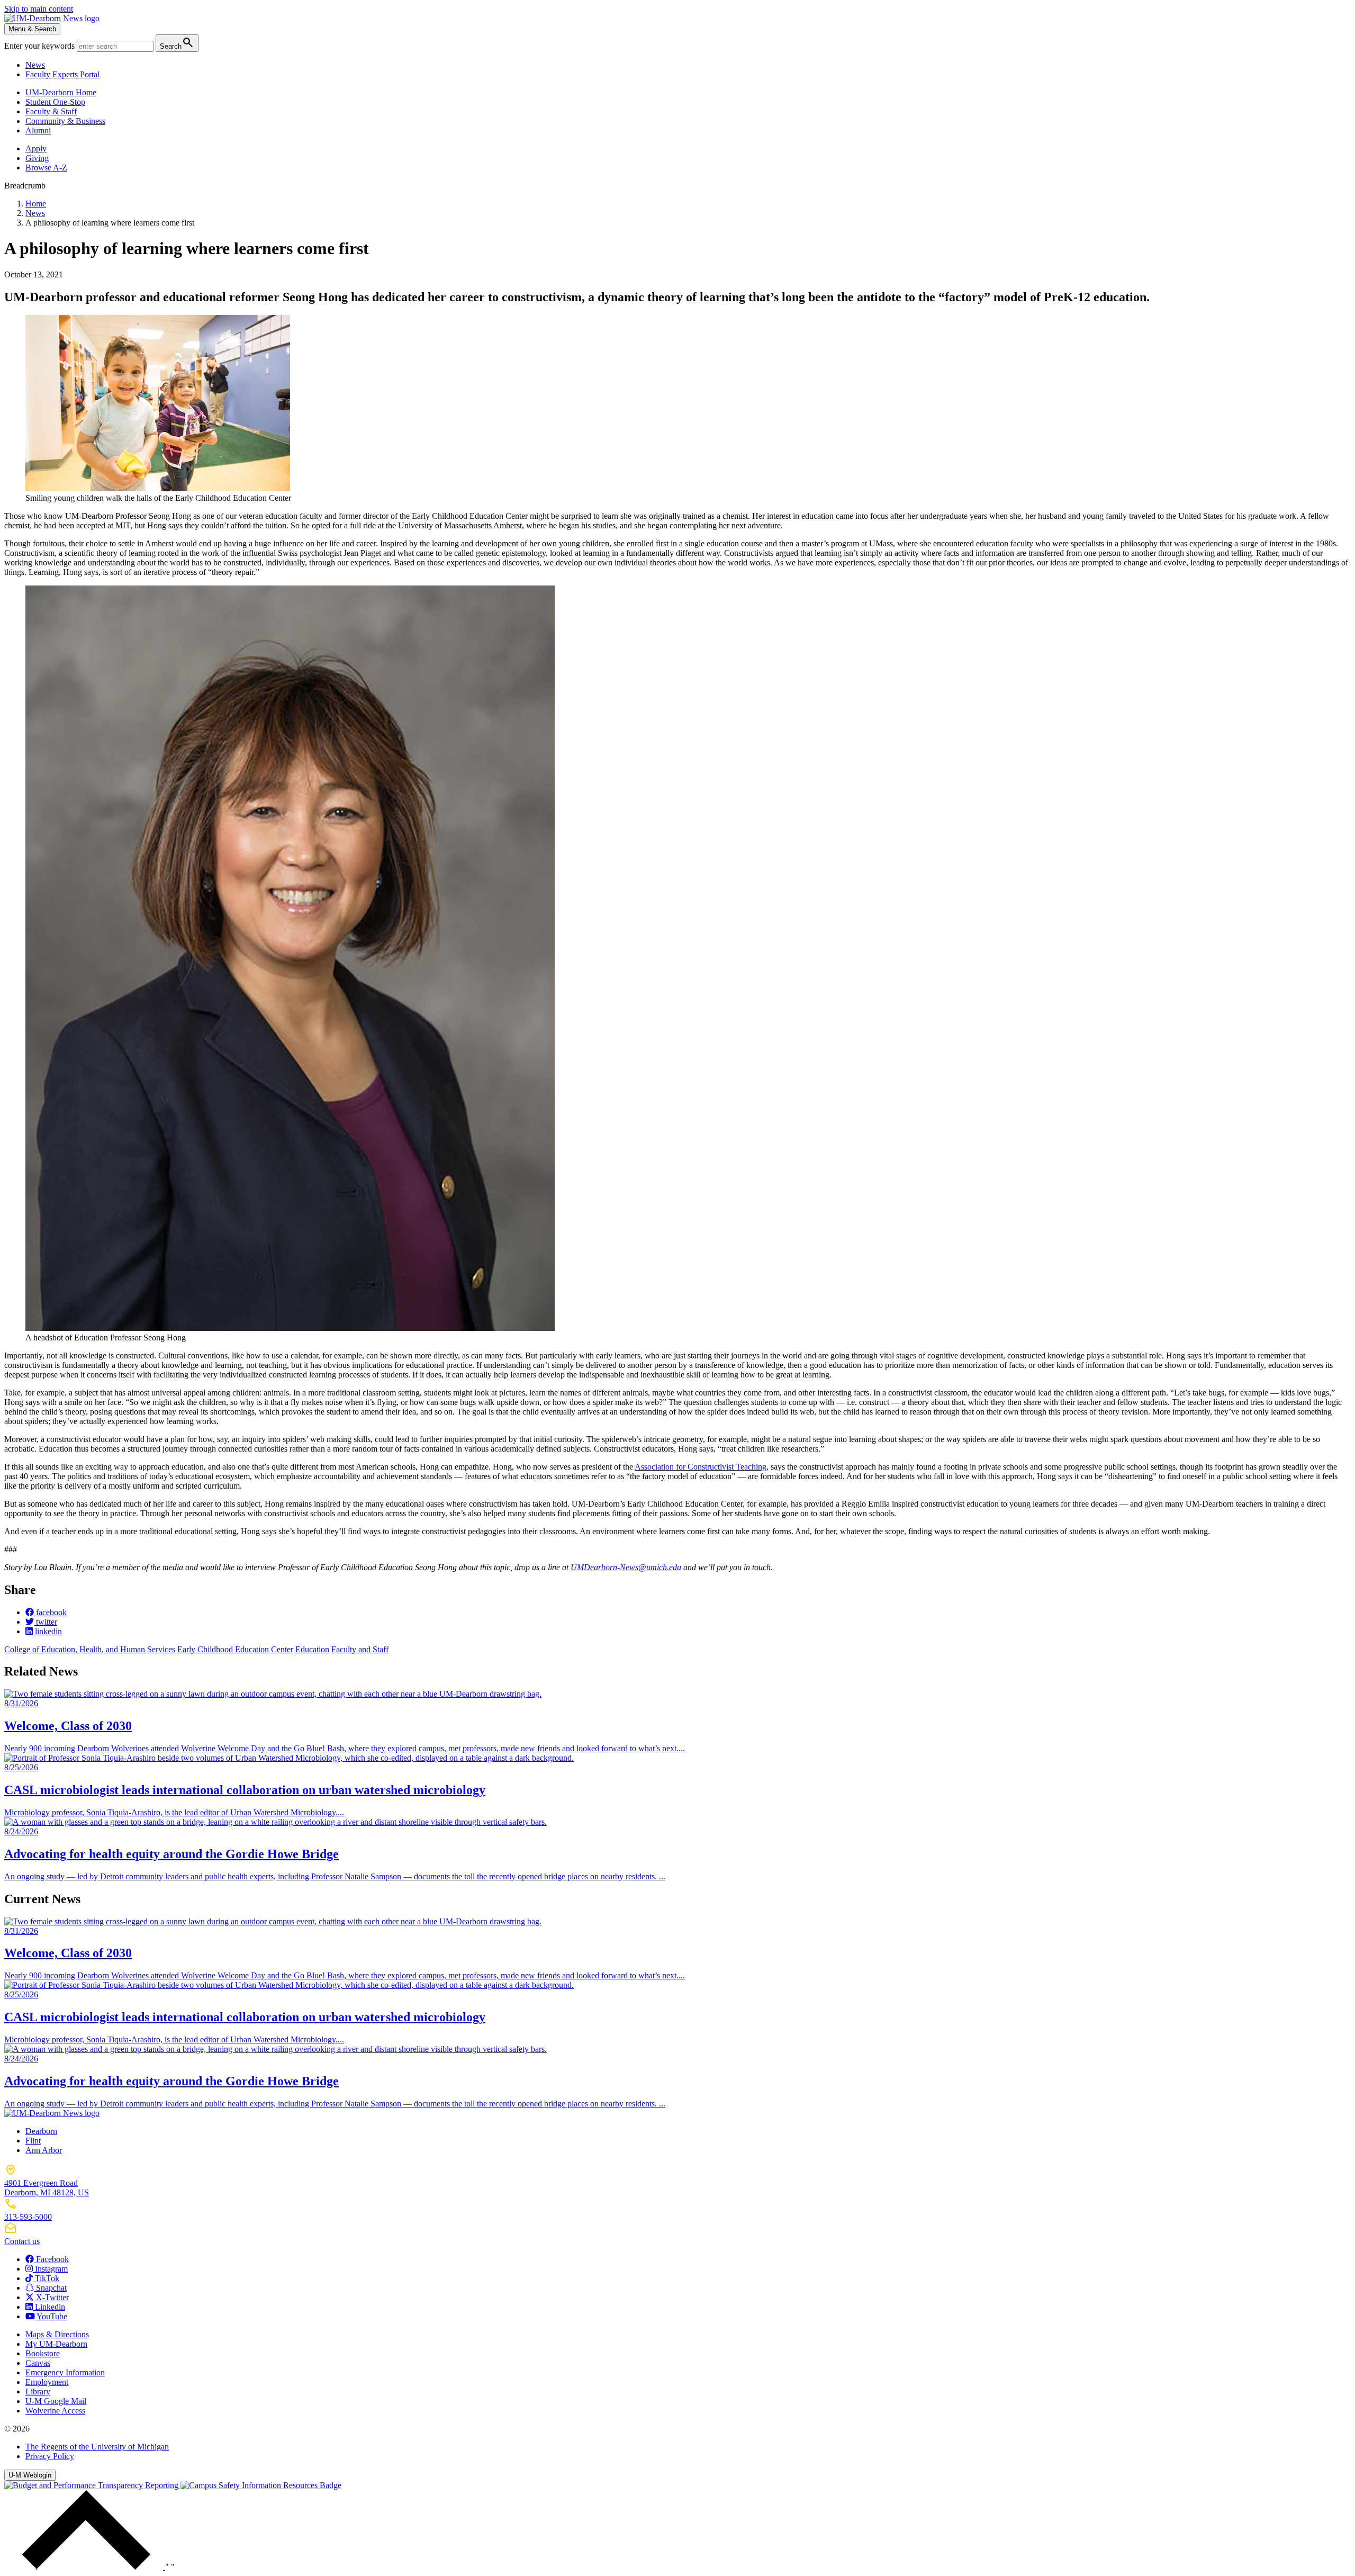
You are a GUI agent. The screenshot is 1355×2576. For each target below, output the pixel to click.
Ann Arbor (44, 2150)
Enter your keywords (40, 46)
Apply (36, 148)
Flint (33, 2141)
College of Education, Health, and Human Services (90, 1649)
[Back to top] (85, 2567)
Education (312, 1649)
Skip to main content (39, 9)
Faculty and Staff (360, 1649)
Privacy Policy (50, 2456)
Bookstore (43, 2353)
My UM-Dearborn (56, 2344)
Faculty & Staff (51, 111)
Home (36, 204)
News (35, 65)
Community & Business (65, 121)
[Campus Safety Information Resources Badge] (261, 2485)
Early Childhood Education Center (235, 1649)
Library (38, 2392)
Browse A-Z (46, 168)
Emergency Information (65, 2372)
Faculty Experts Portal (62, 74)
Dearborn (41, 2131)
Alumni (38, 130)
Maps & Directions (57, 2334)
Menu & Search (32, 29)
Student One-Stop (55, 102)
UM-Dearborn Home (61, 92)
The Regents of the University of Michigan (97, 2447)
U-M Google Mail (56, 2401)
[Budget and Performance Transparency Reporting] (92, 2485)
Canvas (38, 2363)
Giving (37, 158)
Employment (47, 2382)
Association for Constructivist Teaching (701, 1467)
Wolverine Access (55, 2411)
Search (177, 43)
